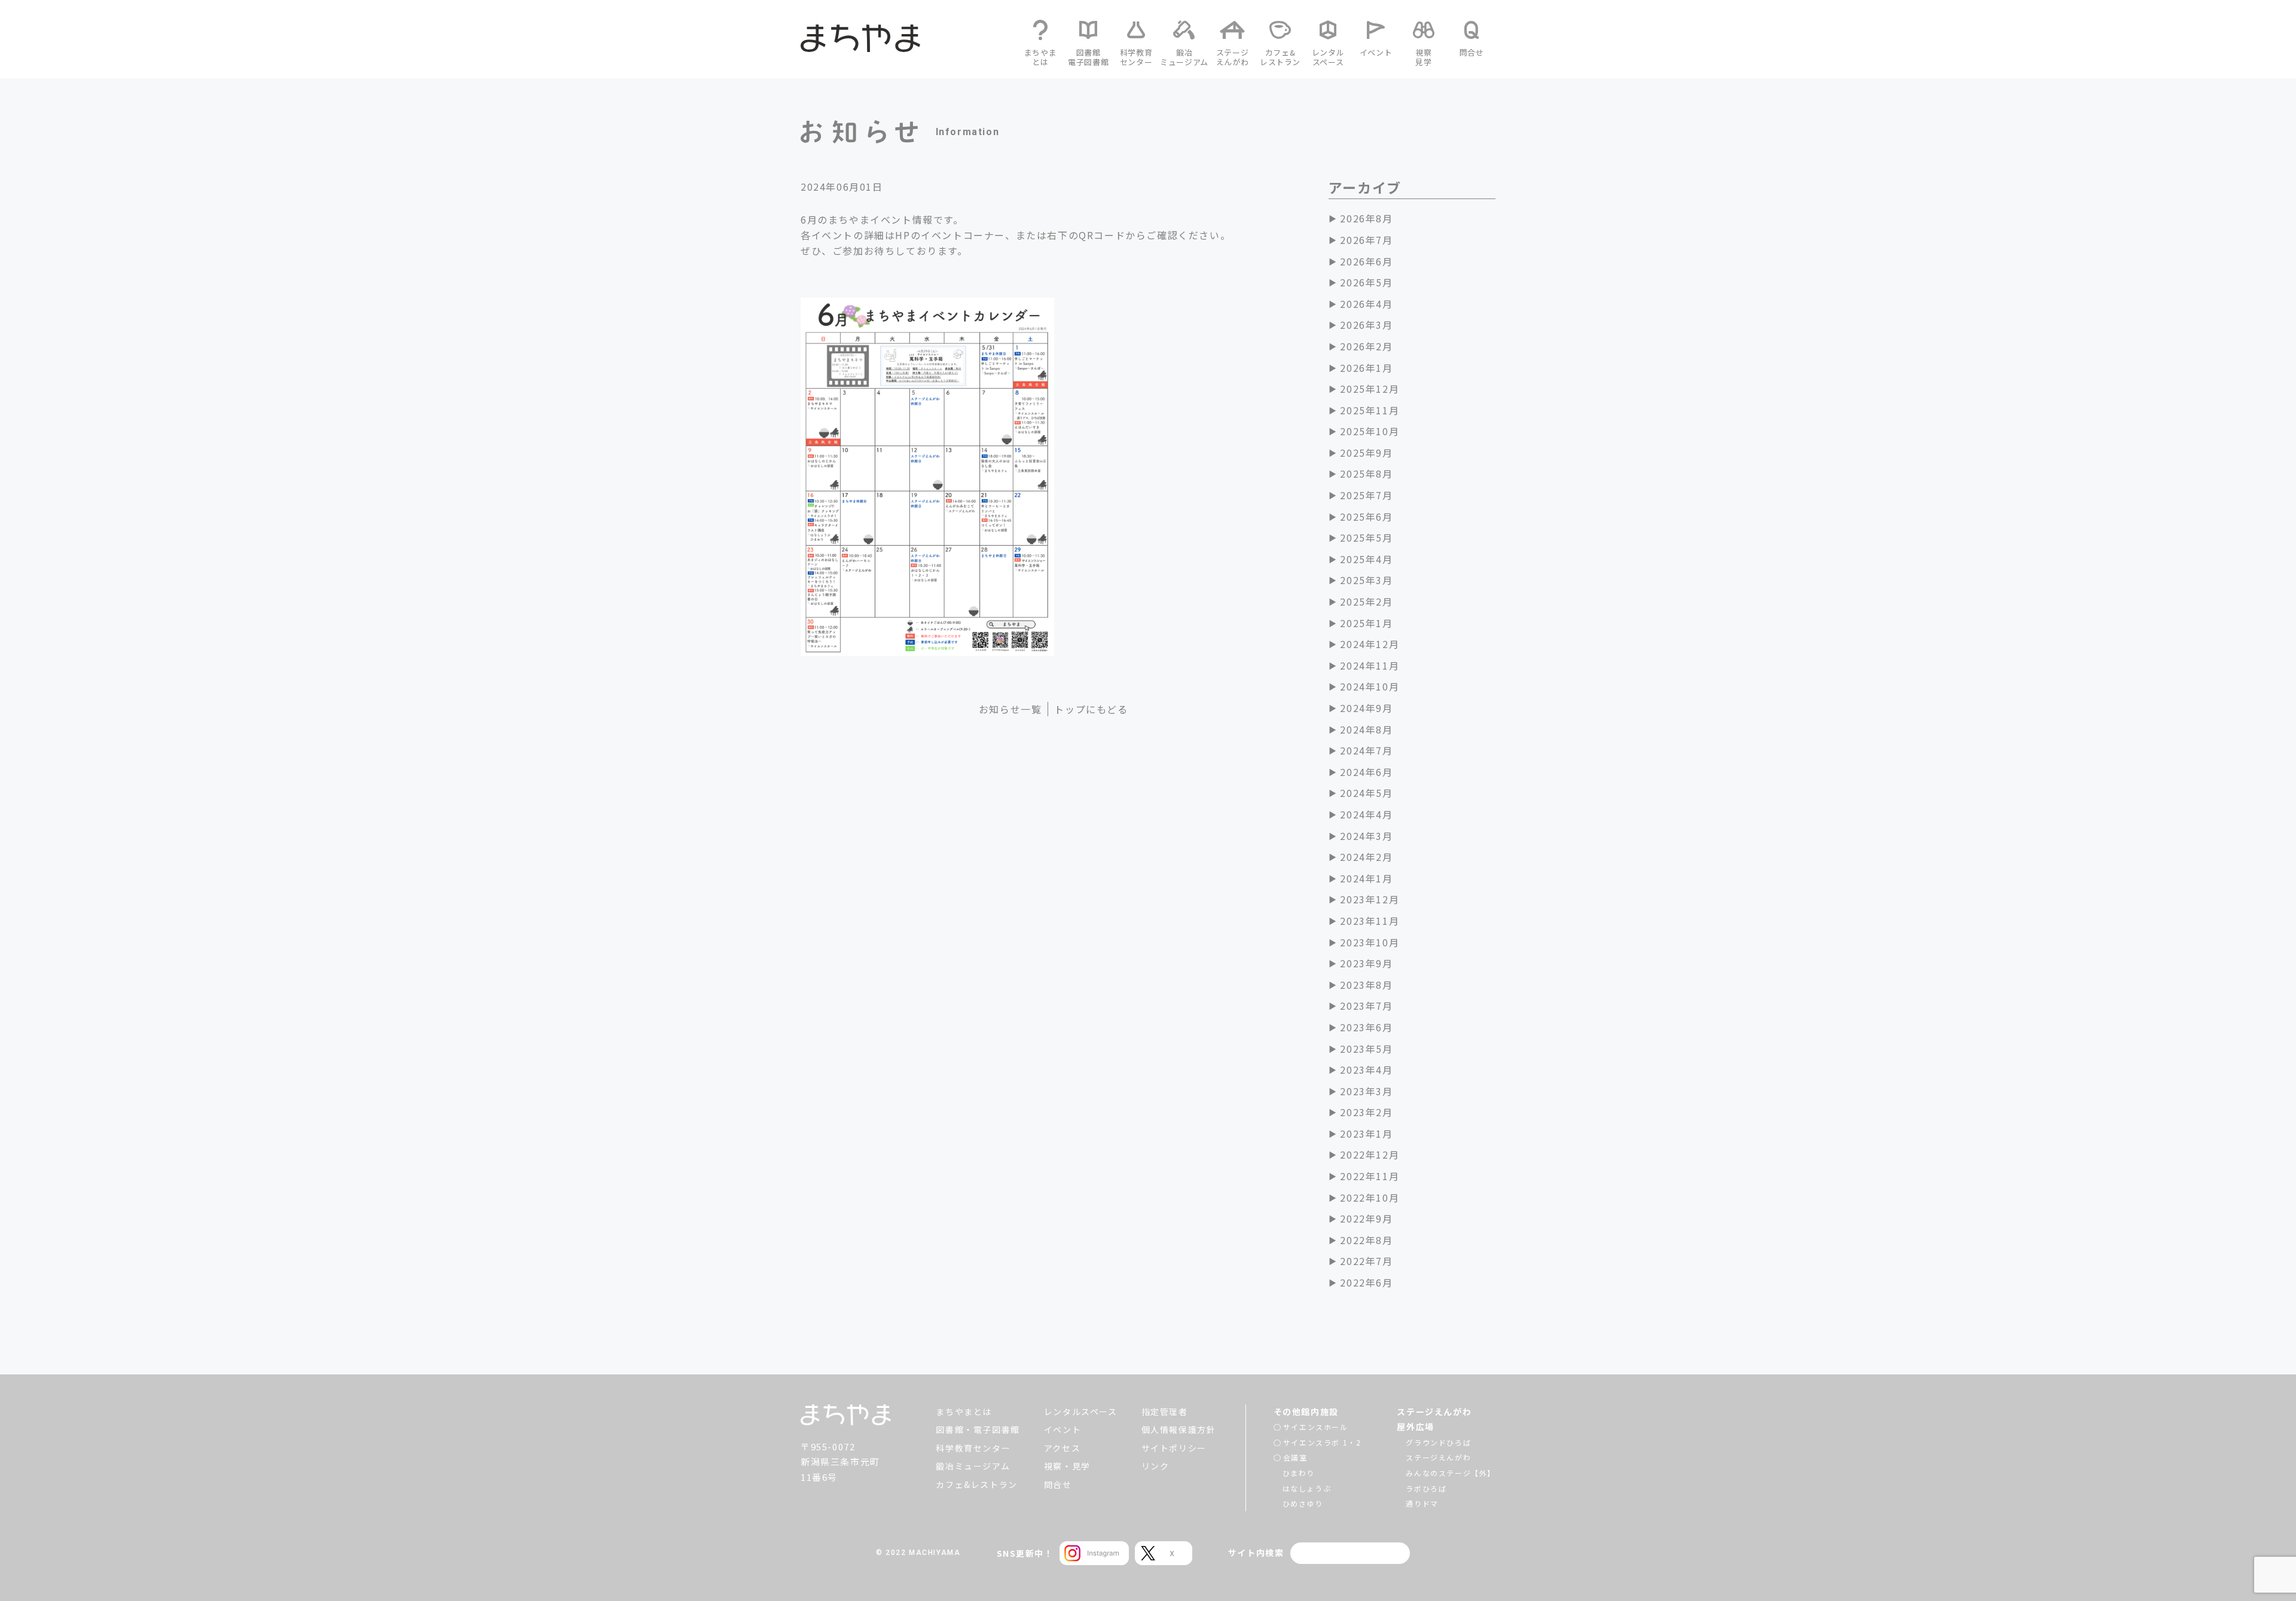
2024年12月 (1370, 644)
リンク (1155, 1466)
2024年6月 (1366, 772)
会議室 (1295, 1457)
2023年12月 (1370, 899)
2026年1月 (1366, 368)
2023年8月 (1366, 985)
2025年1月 (1366, 623)
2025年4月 (1366, 559)
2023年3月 (1366, 1091)
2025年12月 (1370, 389)
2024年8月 (1366, 729)
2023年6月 (1366, 1027)
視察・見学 (1067, 1466)
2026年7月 (1366, 240)
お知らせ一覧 (1010, 709)
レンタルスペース (1081, 1411)
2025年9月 (1366, 453)
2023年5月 (1366, 1049)
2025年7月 (1366, 495)
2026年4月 (1366, 304)
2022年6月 (1366, 1282)
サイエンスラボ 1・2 (1322, 1442)
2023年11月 (1370, 921)
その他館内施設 (1306, 1411)
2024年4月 (1366, 814)
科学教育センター (973, 1448)
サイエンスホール (1316, 1427)
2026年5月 (1366, 282)
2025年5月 (1366, 537)
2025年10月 (1370, 431)
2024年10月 (1370, 686)
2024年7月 (1366, 750)
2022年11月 (1370, 1176)
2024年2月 (1366, 857)
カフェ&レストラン (976, 1484)
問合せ (1058, 1484)
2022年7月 (1366, 1261)
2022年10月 (1370, 1197)
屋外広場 (1415, 1426)
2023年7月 (1366, 1006)
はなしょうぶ (1307, 1488)
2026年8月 (1366, 218)
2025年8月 (1366, 473)
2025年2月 (1366, 601)
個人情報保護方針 (1179, 1429)
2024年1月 (1366, 878)
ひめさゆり (1303, 1503)
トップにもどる (1091, 709)
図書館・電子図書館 (978, 1429)
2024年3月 (1366, 836)
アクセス (1062, 1448)
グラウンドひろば (1438, 1442)
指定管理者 (1165, 1411)
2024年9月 (1366, 708)
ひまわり (1299, 1473)
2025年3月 (1366, 580)
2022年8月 (1366, 1240)
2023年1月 (1366, 1133)
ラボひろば (1426, 1488)
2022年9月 (1366, 1218)
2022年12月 (1370, 1154)
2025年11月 (1370, 410)
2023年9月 (1366, 963)
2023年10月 (1370, 942)
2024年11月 (1370, 665)
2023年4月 (1366, 1070)
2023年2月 (1366, 1112)
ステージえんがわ (1434, 1411)
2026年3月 (1366, 325)
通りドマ (1422, 1503)
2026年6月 (1366, 261)
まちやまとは (964, 1411)
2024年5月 (1366, 793)
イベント (1062, 1429)
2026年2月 (1366, 346)
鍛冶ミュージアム (973, 1466)
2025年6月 (1366, 517)
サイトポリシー (1174, 1448)
